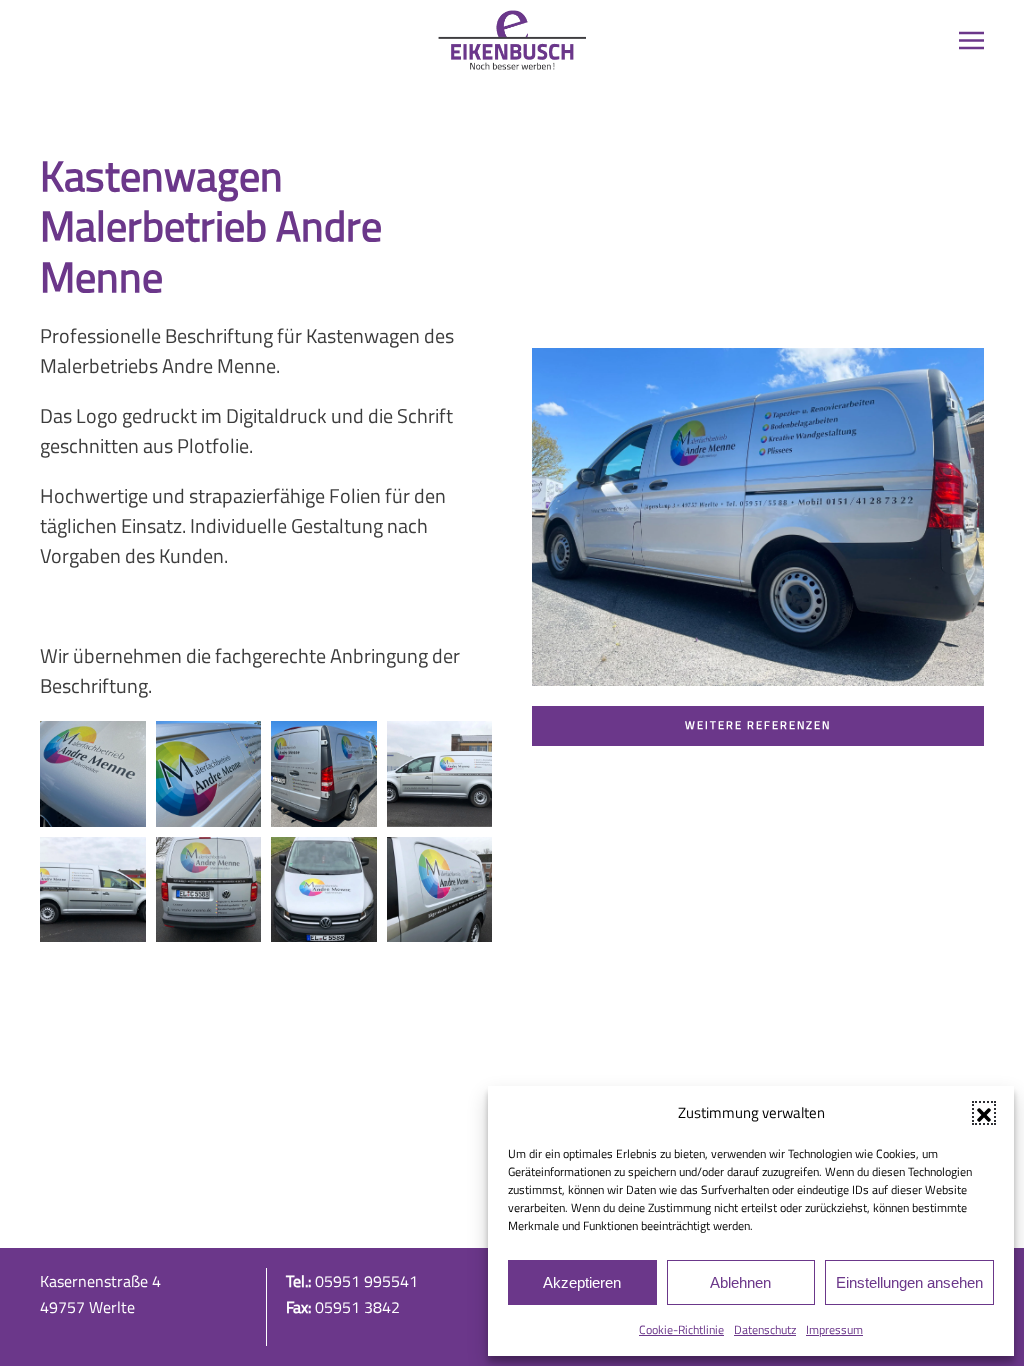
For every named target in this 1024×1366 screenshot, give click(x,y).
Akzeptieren (582, 1282)
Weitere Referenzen (758, 725)
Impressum (834, 1329)
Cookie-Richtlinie (681, 1329)
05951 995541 (366, 1281)
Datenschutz (765, 1329)
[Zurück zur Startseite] (512, 40)
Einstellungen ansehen (909, 1282)
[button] (984, 1113)
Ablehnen (740, 1282)
